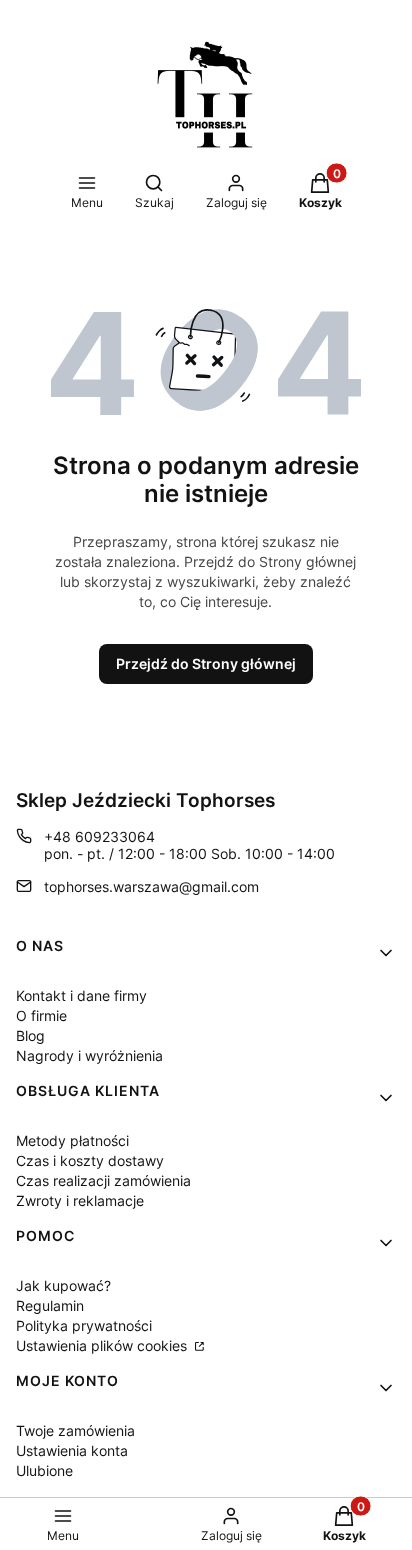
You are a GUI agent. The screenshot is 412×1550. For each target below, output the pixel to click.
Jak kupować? (63, 1285)
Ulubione (44, 1470)
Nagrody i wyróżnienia (89, 1055)
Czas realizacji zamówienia (103, 1180)
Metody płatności (72, 1140)
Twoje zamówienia (75, 1430)
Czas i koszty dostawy (90, 1160)
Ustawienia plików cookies (103, 1345)
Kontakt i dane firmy (81, 995)
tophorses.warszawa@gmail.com (151, 886)
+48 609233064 (99, 836)
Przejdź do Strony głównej (206, 663)
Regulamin (50, 1305)
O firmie (41, 1015)
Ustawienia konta (72, 1450)
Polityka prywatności (84, 1325)
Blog (30, 1035)
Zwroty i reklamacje (80, 1200)
